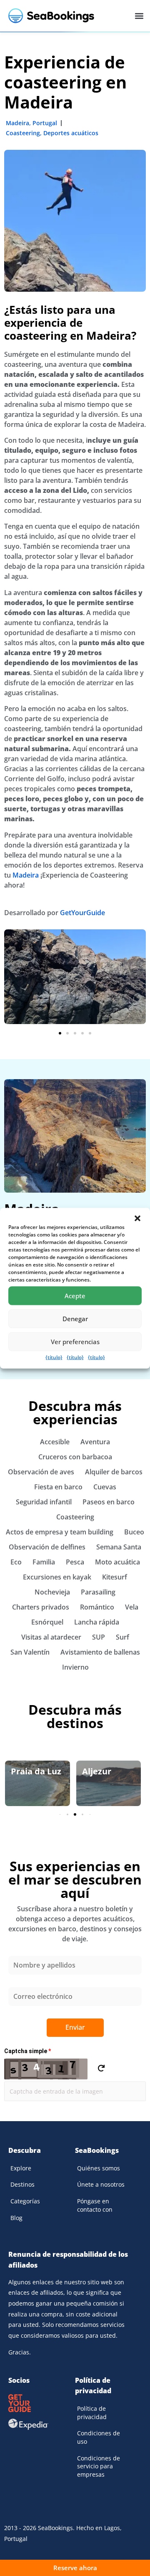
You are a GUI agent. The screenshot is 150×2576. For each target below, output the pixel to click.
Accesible (55, 1442)
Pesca (75, 1562)
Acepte (75, 1296)
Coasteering (23, 133)
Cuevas (105, 1487)
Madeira (17, 123)
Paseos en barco (109, 1502)
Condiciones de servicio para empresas (99, 2466)
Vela (132, 1607)
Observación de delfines (47, 1547)
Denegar (75, 1319)
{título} (54, 1357)
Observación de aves (41, 1472)
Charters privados (41, 1607)
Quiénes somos (99, 2168)
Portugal (45, 123)
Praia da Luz (36, 1771)
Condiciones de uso (99, 2437)
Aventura (95, 1442)
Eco (16, 1562)
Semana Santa (119, 1547)
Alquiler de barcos (114, 1472)
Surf (122, 1637)
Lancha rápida (97, 1622)
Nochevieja (52, 1592)
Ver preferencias (75, 1342)
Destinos (22, 2184)
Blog (16, 2218)
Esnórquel (47, 1622)
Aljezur (97, 1771)
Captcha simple (27, 2051)
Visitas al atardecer (51, 1637)
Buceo (134, 1532)
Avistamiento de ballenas (100, 1652)
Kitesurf (115, 1577)
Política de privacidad (92, 2413)
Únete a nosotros (101, 2184)
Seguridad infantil (44, 1502)
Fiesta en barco (58, 1487)
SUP (99, 1637)
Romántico (97, 1607)
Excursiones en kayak (57, 1577)
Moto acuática (117, 1562)
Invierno (75, 1667)
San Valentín (30, 1652)
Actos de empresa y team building (60, 1532)
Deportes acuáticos (71, 133)
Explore (21, 2168)
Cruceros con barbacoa (75, 1457)
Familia (44, 1562)
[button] (137, 1218)
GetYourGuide (82, 913)
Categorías (25, 2201)
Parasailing (98, 1592)
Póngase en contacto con (95, 2205)
